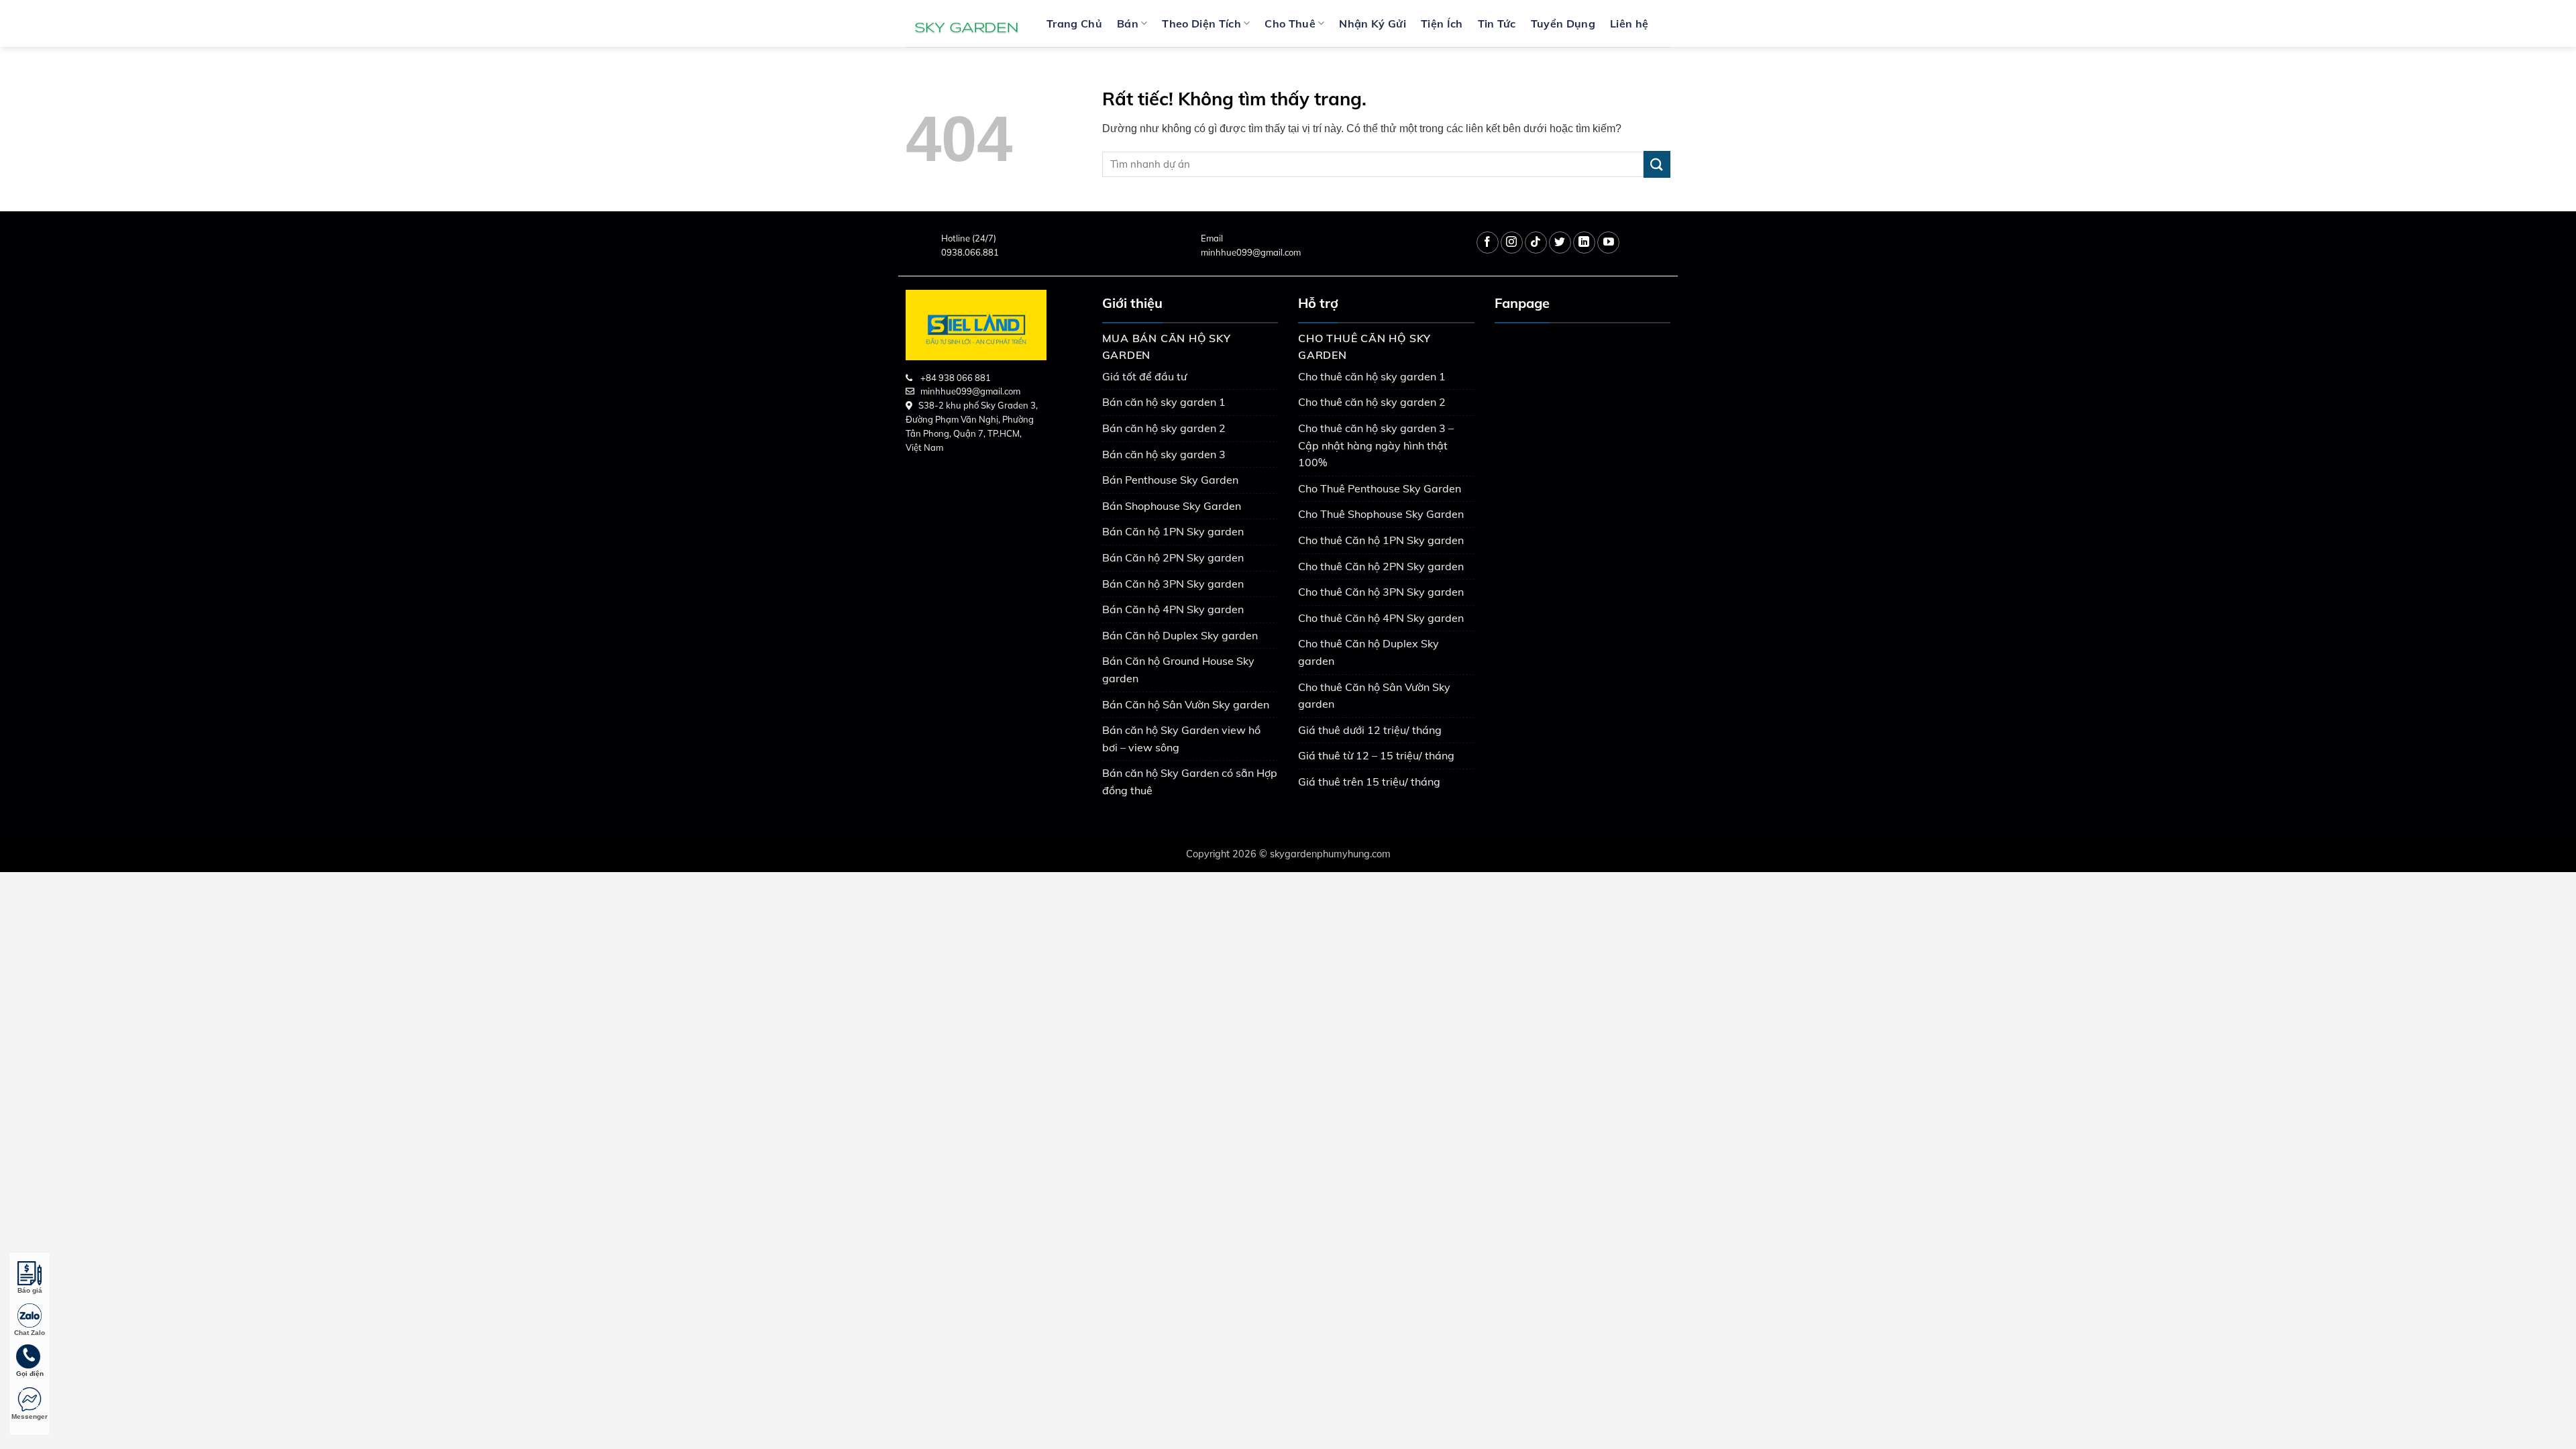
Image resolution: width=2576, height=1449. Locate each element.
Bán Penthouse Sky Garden (1170, 480)
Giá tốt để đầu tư (1144, 376)
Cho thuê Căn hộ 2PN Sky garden (1381, 566)
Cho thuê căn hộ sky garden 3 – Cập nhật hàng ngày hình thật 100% (1376, 445)
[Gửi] (1657, 164)
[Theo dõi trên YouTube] (1608, 243)
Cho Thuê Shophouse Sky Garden (1381, 514)
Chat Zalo (30, 1333)
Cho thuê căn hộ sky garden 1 (1372, 376)
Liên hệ (1629, 23)
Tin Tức (1497, 23)
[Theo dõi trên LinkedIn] (1584, 243)
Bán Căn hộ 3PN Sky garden (1173, 584)
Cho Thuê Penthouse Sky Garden (1380, 488)
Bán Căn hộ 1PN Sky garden (1173, 531)
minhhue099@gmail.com (1251, 252)
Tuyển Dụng (1563, 23)
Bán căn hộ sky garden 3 (1164, 454)
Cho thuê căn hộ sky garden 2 (1372, 402)
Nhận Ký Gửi (1373, 23)
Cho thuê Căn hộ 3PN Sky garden (1381, 592)
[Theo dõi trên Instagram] (1512, 243)
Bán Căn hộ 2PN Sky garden (1173, 557)
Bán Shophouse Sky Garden (1172, 506)
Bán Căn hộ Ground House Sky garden (1178, 669)
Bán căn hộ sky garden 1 (1164, 402)
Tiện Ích (1442, 23)
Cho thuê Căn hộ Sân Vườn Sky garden (1374, 696)
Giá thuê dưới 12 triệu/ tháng (1370, 730)
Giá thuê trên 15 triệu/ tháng (1369, 782)
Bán (1128, 23)
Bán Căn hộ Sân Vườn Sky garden (1186, 704)
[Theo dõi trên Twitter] (1560, 243)
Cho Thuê (1290, 23)
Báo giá (30, 1290)
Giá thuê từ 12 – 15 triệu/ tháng (1376, 755)
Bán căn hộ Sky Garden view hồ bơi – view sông (1181, 739)
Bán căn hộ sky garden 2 (1164, 428)
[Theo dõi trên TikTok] (1536, 243)
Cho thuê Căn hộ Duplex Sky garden (1368, 652)
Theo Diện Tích (1201, 23)
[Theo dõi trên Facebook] (1488, 243)
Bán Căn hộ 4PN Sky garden (1173, 609)
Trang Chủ (1074, 23)
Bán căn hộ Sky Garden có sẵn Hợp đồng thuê (1190, 782)
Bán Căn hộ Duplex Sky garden (1180, 635)
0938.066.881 (970, 252)
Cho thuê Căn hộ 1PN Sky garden (1381, 540)
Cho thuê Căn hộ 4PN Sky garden (1381, 618)
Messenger (30, 1416)
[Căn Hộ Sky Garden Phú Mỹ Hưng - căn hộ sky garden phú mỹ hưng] (966, 23)
